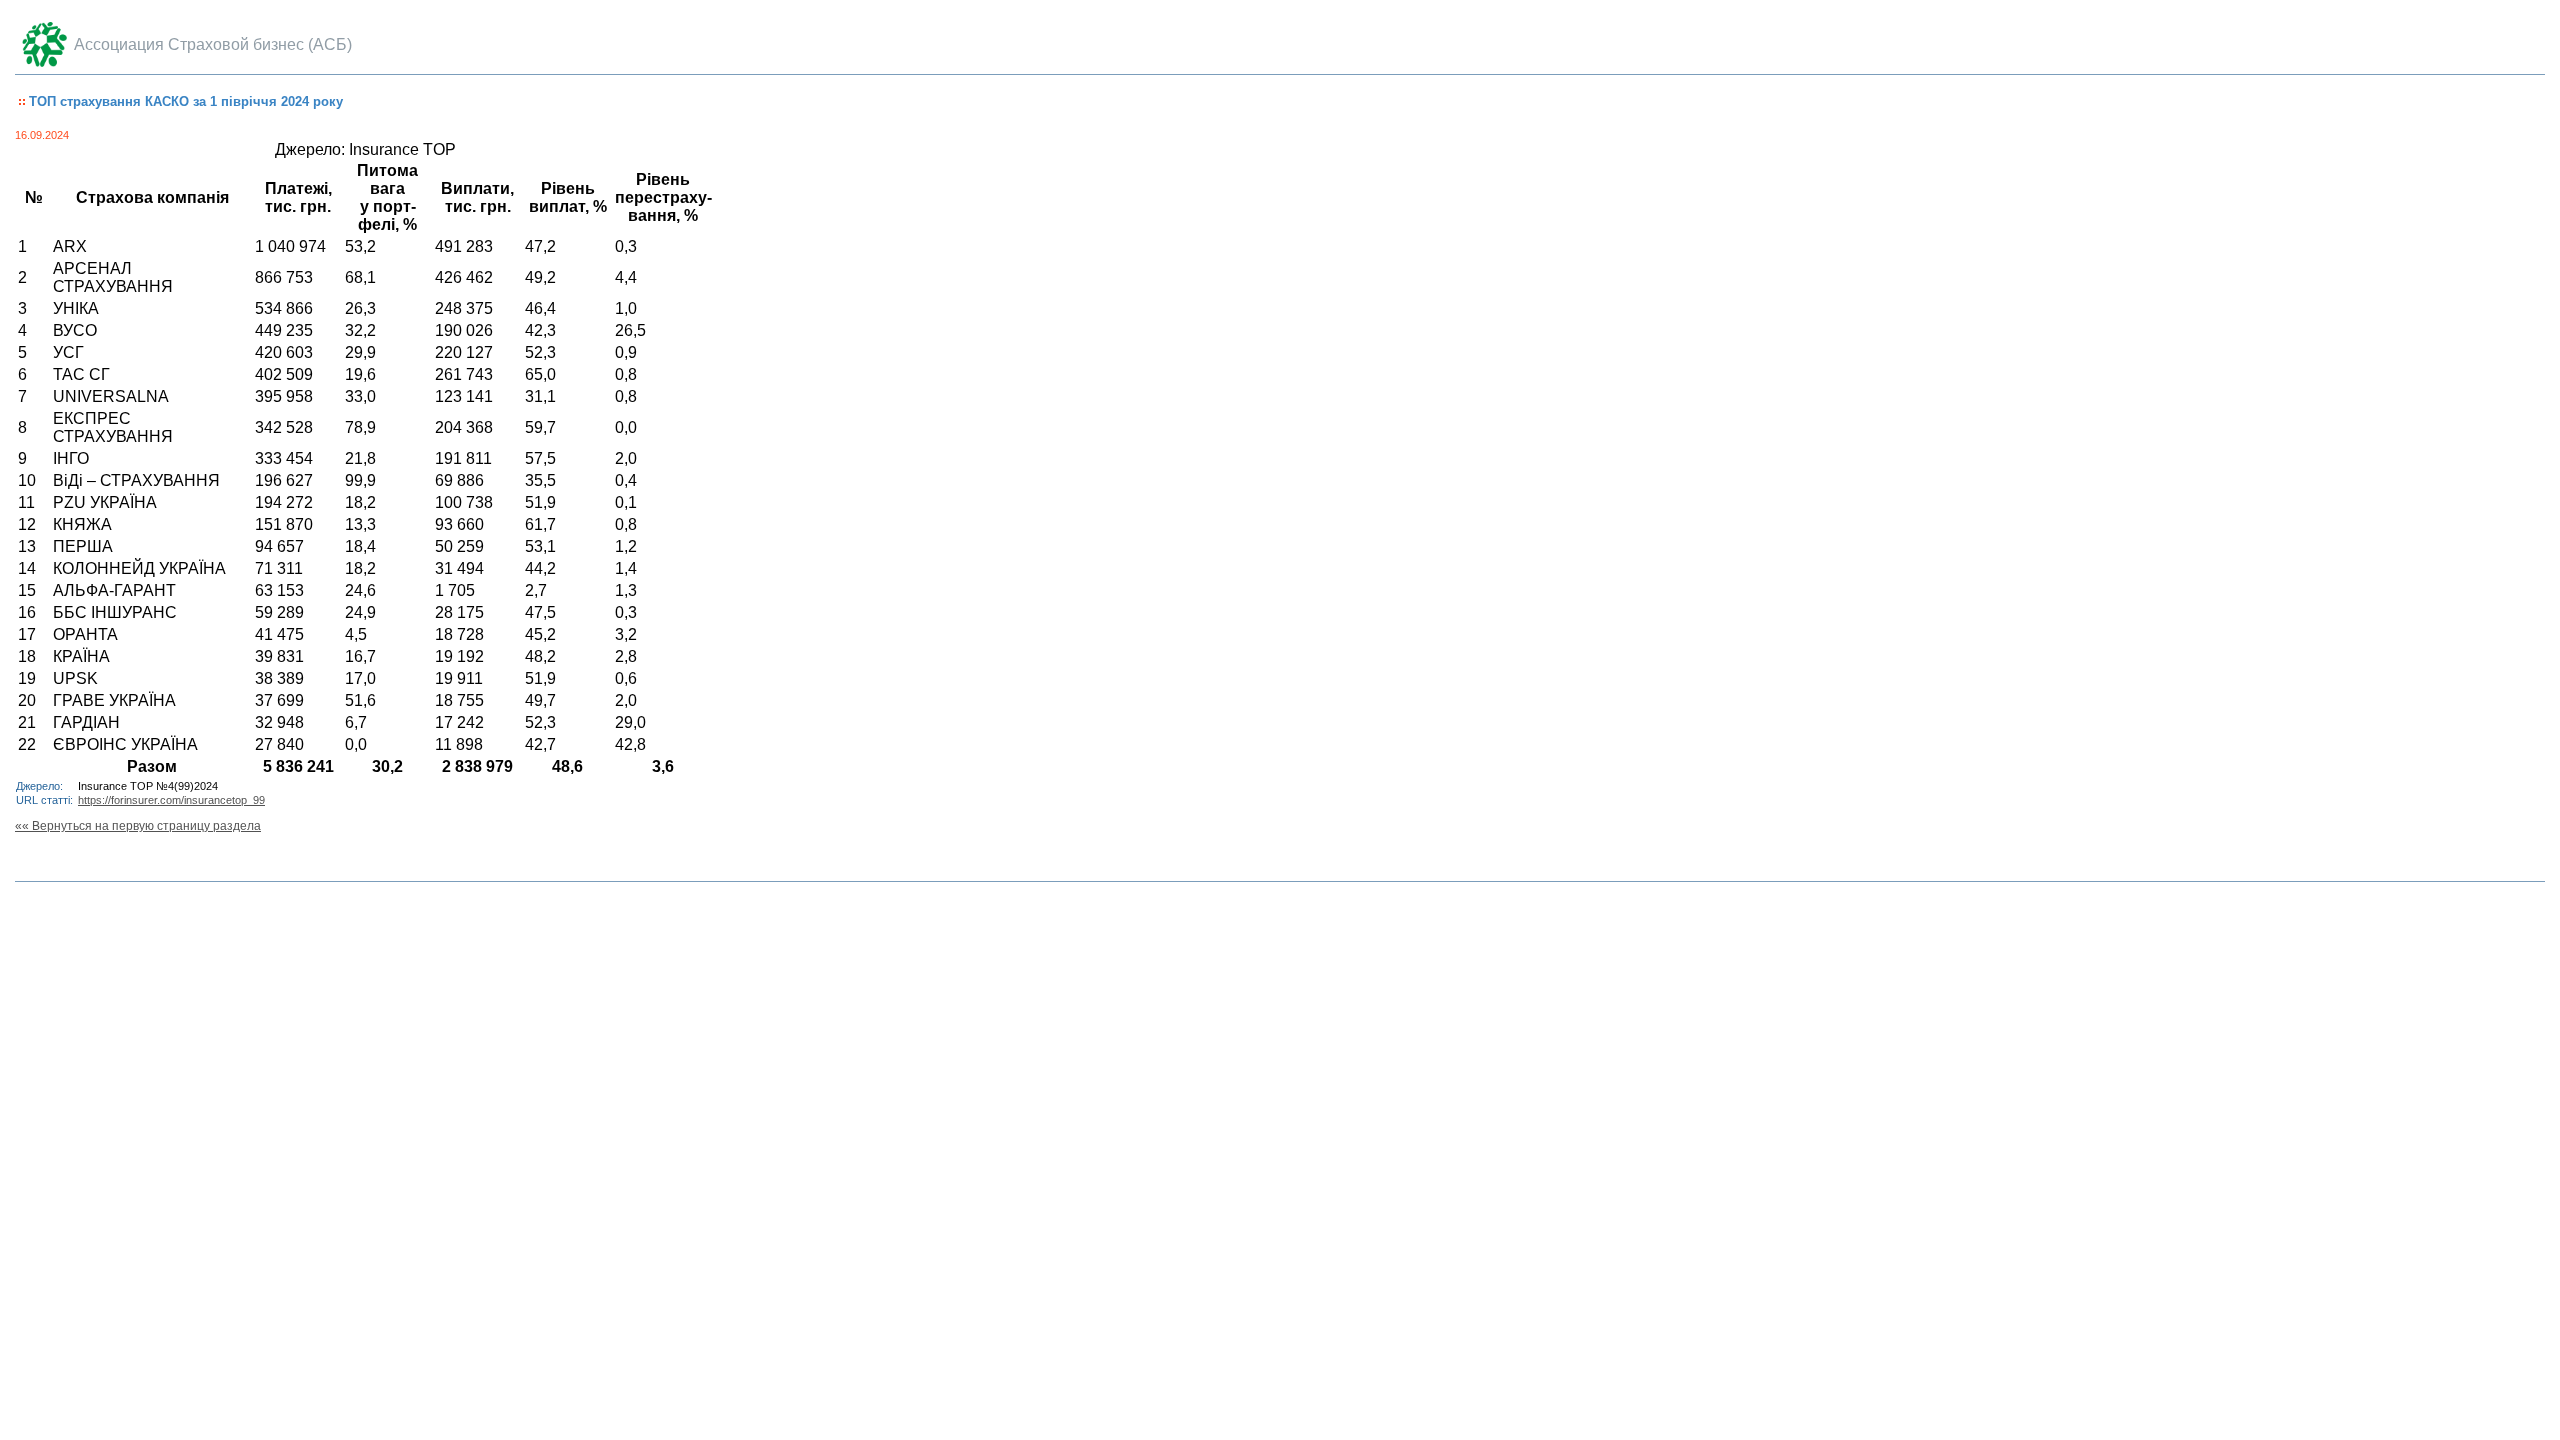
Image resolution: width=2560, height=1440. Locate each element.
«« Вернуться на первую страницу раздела (138, 826)
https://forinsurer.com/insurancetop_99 (171, 800)
